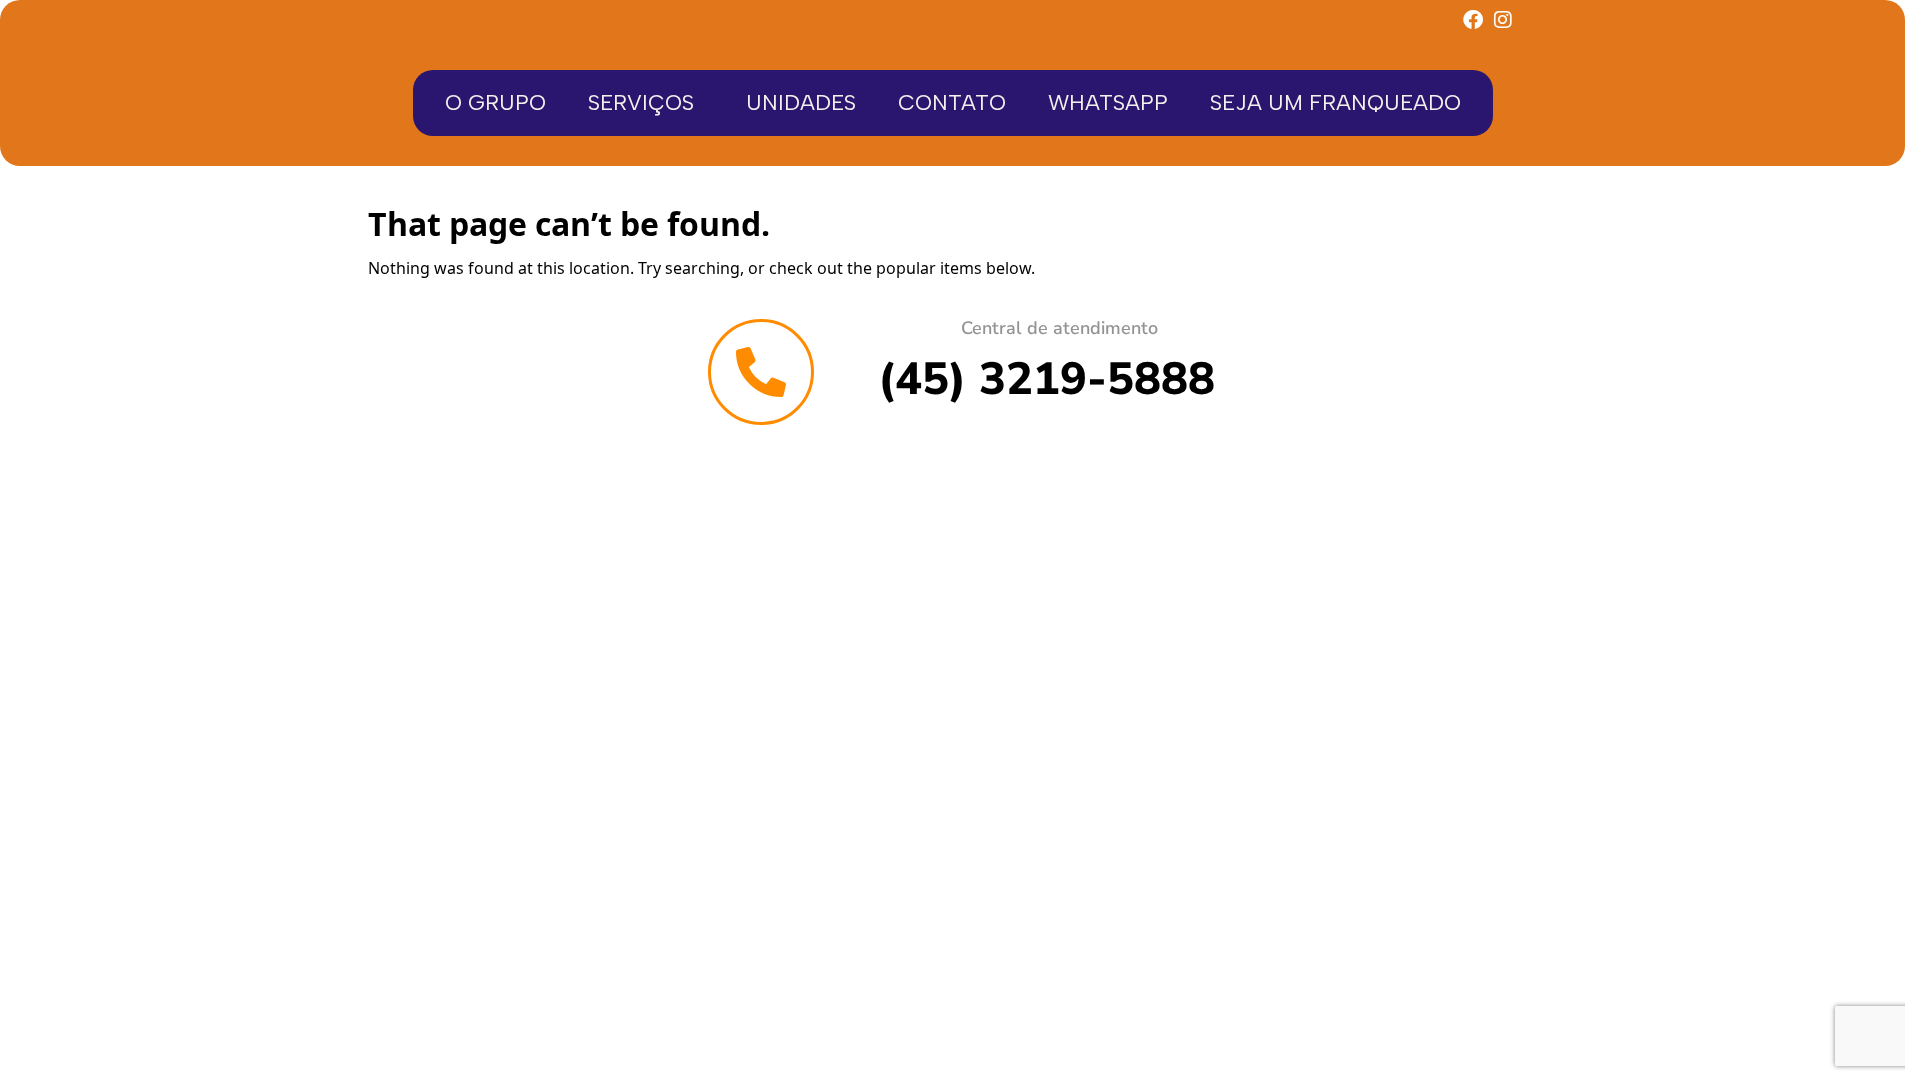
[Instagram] (1503, 20)
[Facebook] (1473, 20)
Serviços (641, 102)
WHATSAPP (1108, 102)
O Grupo (495, 102)
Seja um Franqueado (1335, 102)
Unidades (801, 102)
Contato (952, 102)
